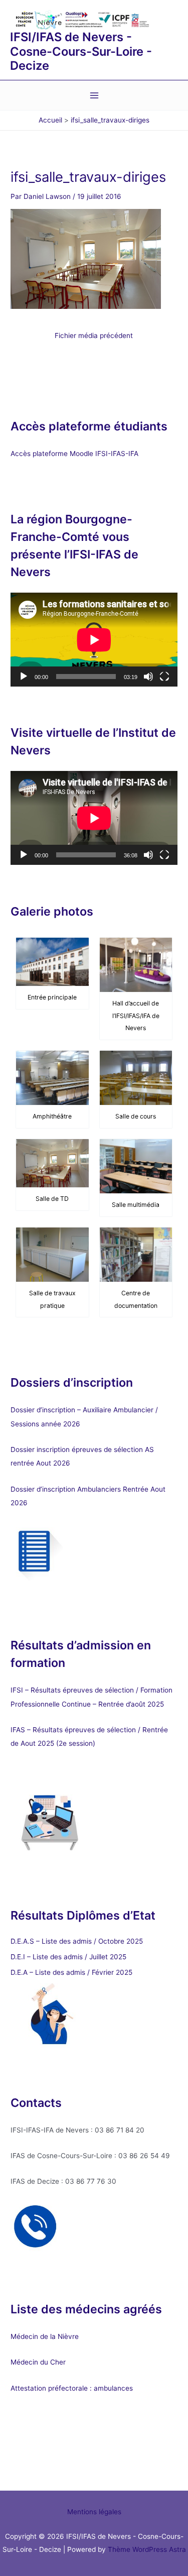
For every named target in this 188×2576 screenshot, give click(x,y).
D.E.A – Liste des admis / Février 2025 (71, 1972)
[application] (94, 640)
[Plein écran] (164, 677)
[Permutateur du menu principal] (94, 96)
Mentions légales (94, 2512)
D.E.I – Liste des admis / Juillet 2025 (68, 1957)
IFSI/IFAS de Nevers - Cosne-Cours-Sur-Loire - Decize (81, 51)
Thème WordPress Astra (147, 2549)
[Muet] (148, 677)
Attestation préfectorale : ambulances (72, 2388)
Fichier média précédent (94, 336)
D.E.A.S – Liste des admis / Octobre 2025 (77, 1941)
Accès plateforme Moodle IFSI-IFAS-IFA (75, 454)
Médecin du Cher (39, 2362)
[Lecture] (24, 677)
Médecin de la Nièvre (45, 2336)
